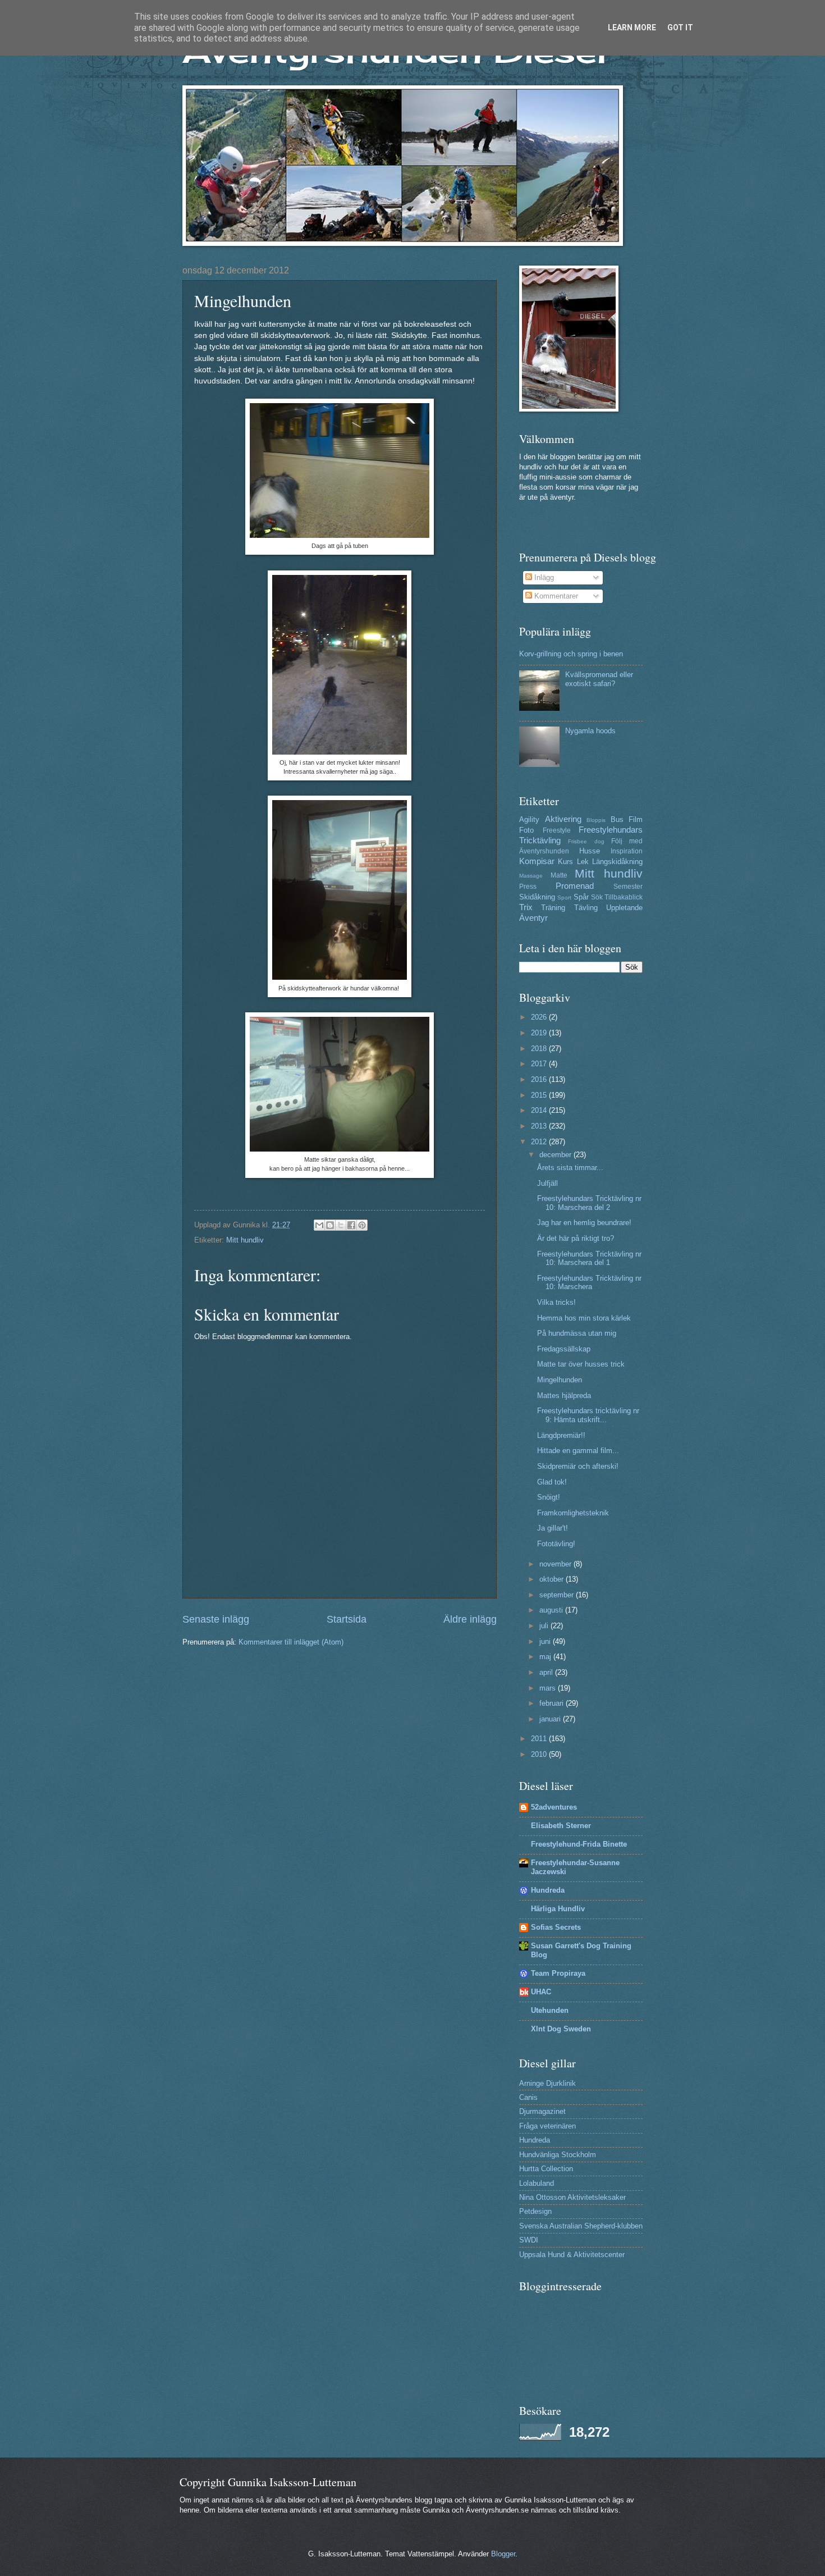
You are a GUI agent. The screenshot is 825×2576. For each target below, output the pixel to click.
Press (528, 887)
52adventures (554, 1807)
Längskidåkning (617, 862)
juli (545, 1626)
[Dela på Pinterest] (362, 1225)
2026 (540, 1017)
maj (546, 1657)
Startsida (347, 1619)
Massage (531, 876)
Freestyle (557, 830)
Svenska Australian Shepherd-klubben (581, 2226)
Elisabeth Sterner (561, 1826)
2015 (540, 1095)
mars (549, 1688)
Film (636, 819)
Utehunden (550, 2010)
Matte (559, 875)
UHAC (541, 1992)
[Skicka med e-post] (319, 1225)
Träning (553, 908)
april (547, 1672)
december (556, 1155)
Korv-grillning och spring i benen (571, 654)
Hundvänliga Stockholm (558, 2155)
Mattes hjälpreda (564, 1396)
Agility (529, 819)
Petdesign (535, 2211)
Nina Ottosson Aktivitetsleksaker (572, 2197)
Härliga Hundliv (558, 1909)
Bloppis (596, 820)
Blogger (503, 2554)
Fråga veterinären (547, 2126)
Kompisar (537, 861)
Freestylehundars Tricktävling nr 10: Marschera (589, 1282)
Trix (526, 907)
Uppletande (624, 908)
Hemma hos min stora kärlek (584, 1318)
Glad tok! (552, 1482)
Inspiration (627, 851)
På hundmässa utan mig (577, 1333)
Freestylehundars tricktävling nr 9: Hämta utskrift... (588, 1415)
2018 (540, 1049)
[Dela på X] (341, 1225)
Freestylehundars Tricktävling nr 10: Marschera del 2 (589, 1203)
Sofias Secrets (556, 1927)
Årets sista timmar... (570, 1168)
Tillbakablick (624, 897)
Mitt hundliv (245, 1240)
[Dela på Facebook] (351, 1225)
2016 (540, 1079)
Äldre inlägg (470, 1619)
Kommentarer (555, 596)
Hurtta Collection (546, 2169)
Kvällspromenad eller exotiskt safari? (599, 679)
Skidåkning (537, 897)
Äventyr (533, 918)
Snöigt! (549, 1497)
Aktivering (563, 819)
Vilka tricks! (556, 1302)
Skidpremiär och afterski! (578, 1466)
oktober (553, 1579)
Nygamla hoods (590, 731)
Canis (528, 2097)
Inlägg (543, 577)
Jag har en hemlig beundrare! (584, 1223)
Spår (581, 897)
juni (546, 1641)
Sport (564, 898)
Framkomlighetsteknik (573, 1513)
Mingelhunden (560, 1380)
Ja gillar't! (553, 1528)
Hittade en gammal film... (578, 1451)
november (556, 1564)
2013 (540, 1126)
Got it (680, 28)
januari (551, 1719)
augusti (552, 1610)
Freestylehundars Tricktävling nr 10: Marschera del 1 (589, 1258)
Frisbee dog (586, 841)
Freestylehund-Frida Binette (579, 1844)
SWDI (529, 2240)
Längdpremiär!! (561, 1435)
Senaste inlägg (216, 1619)
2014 (540, 1110)
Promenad (575, 886)
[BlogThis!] (330, 1225)
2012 (540, 1142)
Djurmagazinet (542, 2111)
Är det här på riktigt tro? (576, 1238)
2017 (540, 1064)
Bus (617, 819)
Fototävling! (556, 1544)
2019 (540, 1033)
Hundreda (548, 1890)
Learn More (632, 28)
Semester (628, 887)
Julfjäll (547, 1183)
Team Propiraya (558, 1973)
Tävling (586, 908)
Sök (597, 897)
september (558, 1595)
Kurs (565, 862)
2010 (540, 1754)
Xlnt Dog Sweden (561, 2029)
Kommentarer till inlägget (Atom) (291, 1642)
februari (553, 1703)
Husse (590, 851)
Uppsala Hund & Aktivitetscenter (572, 2255)
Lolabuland (537, 2183)
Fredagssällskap (564, 1349)
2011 (540, 1739)
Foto (526, 830)
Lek (583, 862)
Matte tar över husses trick (581, 1364)
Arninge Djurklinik (547, 2083)
